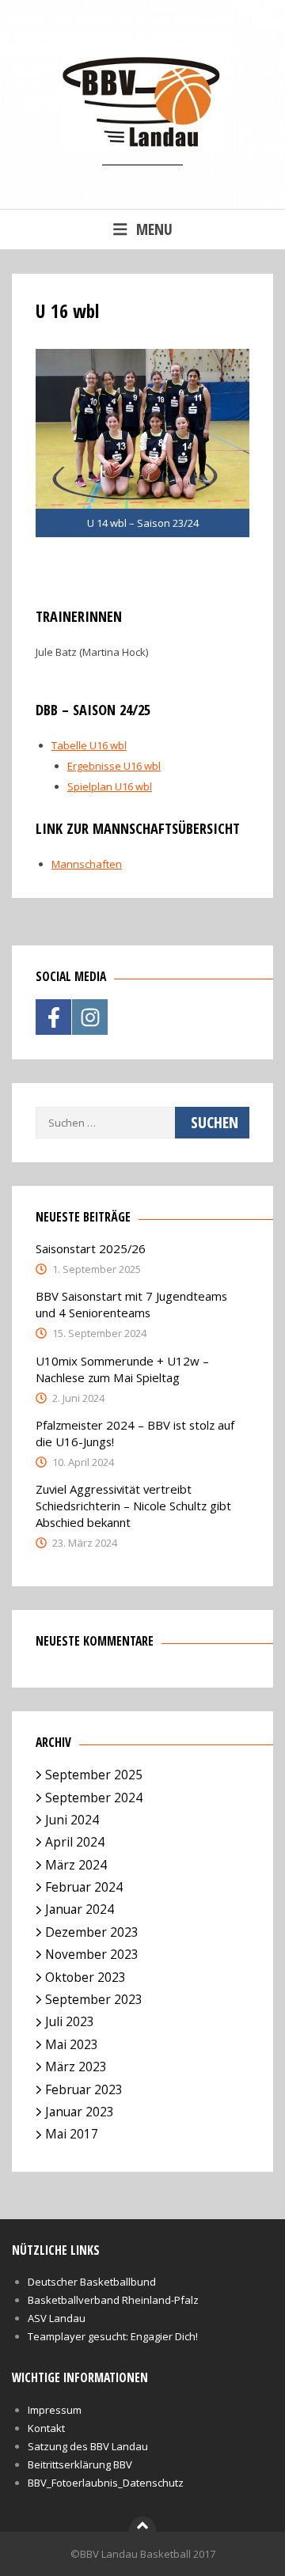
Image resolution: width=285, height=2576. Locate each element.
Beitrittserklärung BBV (80, 2464)
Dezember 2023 (92, 1932)
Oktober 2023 (85, 1977)
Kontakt (46, 2428)
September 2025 (94, 1775)
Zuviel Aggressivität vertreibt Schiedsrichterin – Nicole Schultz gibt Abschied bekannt (133, 1506)
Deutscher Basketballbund (92, 2282)
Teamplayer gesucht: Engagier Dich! (113, 2336)
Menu (154, 229)
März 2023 (76, 2066)
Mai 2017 (72, 2134)
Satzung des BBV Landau (88, 2446)
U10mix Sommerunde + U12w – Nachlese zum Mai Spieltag (122, 1369)
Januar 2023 (80, 2112)
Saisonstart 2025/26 (91, 1248)
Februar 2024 (84, 1887)
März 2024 (76, 1865)
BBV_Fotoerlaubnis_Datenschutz (106, 2483)
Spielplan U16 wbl (110, 786)
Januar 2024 (80, 1909)
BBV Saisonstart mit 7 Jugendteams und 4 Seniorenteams (131, 1304)
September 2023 (94, 1999)
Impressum (55, 2410)
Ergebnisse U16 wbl (114, 766)
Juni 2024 (72, 1820)
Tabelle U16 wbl (89, 745)
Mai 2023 (72, 2044)
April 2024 (75, 1842)
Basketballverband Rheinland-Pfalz (113, 2300)
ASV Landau (57, 2318)
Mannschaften (87, 864)
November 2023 (92, 1954)
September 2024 (94, 1798)
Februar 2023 (84, 2089)
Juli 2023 (70, 2021)
